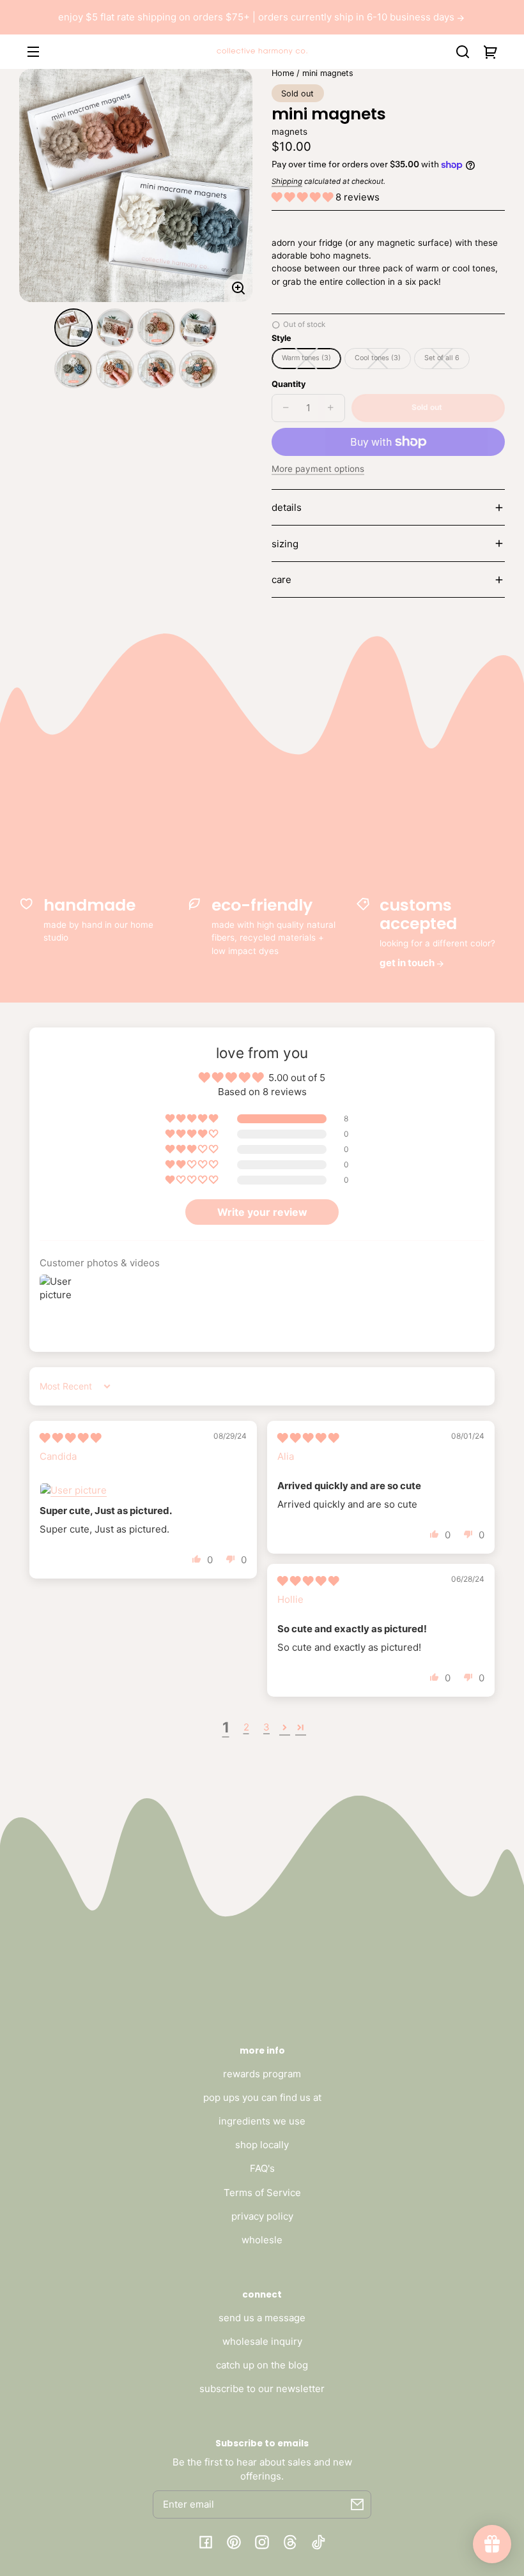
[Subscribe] (357, 2504)
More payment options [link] (318, 469)
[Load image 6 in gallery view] (115, 369)
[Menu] (33, 52)
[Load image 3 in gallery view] (157, 328)
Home (283, 73)
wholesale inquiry (262, 2341)
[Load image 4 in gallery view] (198, 328)
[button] (463, 52)
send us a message (262, 2318)
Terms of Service (262, 2193)
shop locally (262, 2145)
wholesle (262, 2240)
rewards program (262, 2074)
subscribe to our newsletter (262, 2389)
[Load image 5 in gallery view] (73, 369)
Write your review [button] (262, 1212)
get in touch (408, 963)
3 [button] (266, 1727)
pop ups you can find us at (262, 2097)
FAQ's (262, 2168)
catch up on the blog (262, 2365)
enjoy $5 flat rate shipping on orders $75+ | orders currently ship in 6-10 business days (258, 17)
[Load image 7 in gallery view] (157, 369)
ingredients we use (262, 2121)
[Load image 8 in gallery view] (198, 369)
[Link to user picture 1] (143, 1490)
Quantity (289, 384)
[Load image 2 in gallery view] (115, 328)
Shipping (287, 181)
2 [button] (246, 1727)
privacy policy (262, 2216)
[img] (70, 1438)
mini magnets (328, 73)
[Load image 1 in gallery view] (73, 328)
